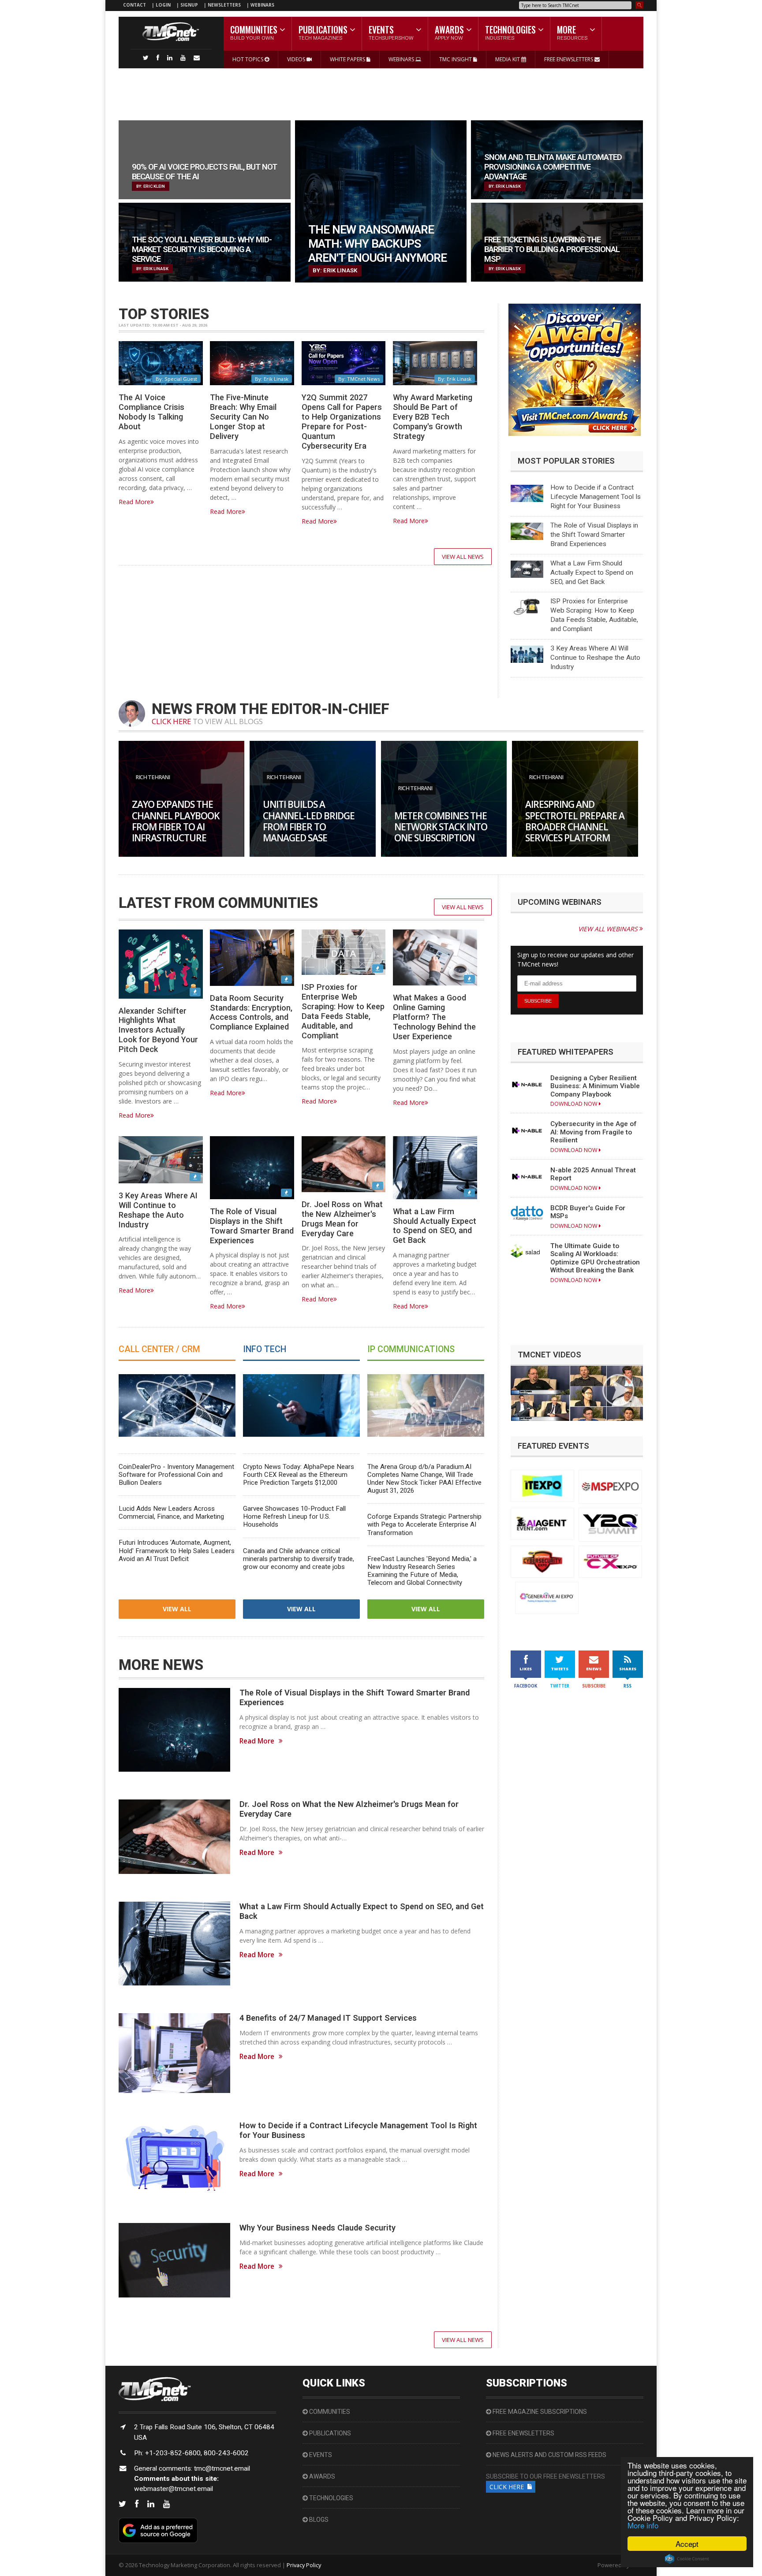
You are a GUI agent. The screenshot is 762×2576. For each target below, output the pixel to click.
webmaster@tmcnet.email (174, 2489)
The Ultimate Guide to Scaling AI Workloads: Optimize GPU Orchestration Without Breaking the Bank (595, 1258)
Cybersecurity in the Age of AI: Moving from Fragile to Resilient (594, 1132)
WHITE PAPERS (348, 59)
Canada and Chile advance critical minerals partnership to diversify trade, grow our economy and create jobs (299, 1559)
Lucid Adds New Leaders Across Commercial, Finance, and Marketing (171, 1513)
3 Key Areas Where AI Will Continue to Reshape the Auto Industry (595, 658)
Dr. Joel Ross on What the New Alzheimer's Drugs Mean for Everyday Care (342, 1219)
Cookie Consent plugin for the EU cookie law (687, 2559)
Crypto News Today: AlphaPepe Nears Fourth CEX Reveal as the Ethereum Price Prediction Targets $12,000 (299, 1475)
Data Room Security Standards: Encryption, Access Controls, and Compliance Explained (251, 1013)
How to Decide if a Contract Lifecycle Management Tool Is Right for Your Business (596, 497)
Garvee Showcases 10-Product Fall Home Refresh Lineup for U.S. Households (294, 1517)
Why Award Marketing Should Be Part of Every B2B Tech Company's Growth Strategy (433, 416)
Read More (134, 502)
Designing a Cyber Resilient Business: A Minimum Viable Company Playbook (595, 1086)
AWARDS (321, 2476)
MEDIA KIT (508, 59)
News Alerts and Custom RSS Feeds (549, 2455)
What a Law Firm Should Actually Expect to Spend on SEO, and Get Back (592, 572)
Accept (687, 2544)
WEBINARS (262, 5)
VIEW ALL (177, 1609)
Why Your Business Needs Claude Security (317, 2228)
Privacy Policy (304, 2565)
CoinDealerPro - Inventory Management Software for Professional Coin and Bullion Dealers (176, 1475)
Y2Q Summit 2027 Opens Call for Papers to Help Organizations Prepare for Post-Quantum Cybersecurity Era (342, 421)
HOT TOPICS (248, 59)
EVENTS (320, 2455)
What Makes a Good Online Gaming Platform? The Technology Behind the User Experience (434, 1017)
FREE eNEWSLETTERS (569, 59)
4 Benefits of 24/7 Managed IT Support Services (328, 2018)
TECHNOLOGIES (331, 2498)
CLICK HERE (171, 721)
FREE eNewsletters (523, 2433)
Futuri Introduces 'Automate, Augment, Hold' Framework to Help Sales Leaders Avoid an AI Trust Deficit (177, 1550)
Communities (329, 2412)
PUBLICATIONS (329, 2433)
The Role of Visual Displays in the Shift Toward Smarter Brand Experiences (594, 535)
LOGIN (164, 5)
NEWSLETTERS (225, 5)
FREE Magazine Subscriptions (539, 2412)
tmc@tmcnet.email (222, 2468)
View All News (463, 557)
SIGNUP (189, 5)
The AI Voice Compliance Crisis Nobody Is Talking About (151, 412)
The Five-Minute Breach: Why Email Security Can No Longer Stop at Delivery (243, 416)
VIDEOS (297, 59)
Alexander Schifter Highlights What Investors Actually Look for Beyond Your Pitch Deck (158, 1030)
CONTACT (134, 5)
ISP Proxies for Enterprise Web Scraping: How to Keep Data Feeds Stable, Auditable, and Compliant (343, 1011)
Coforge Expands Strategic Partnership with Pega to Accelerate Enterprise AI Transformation (424, 1524)
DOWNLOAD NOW (575, 1104)
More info (643, 2525)
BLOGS (318, 2520)
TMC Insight (456, 59)
